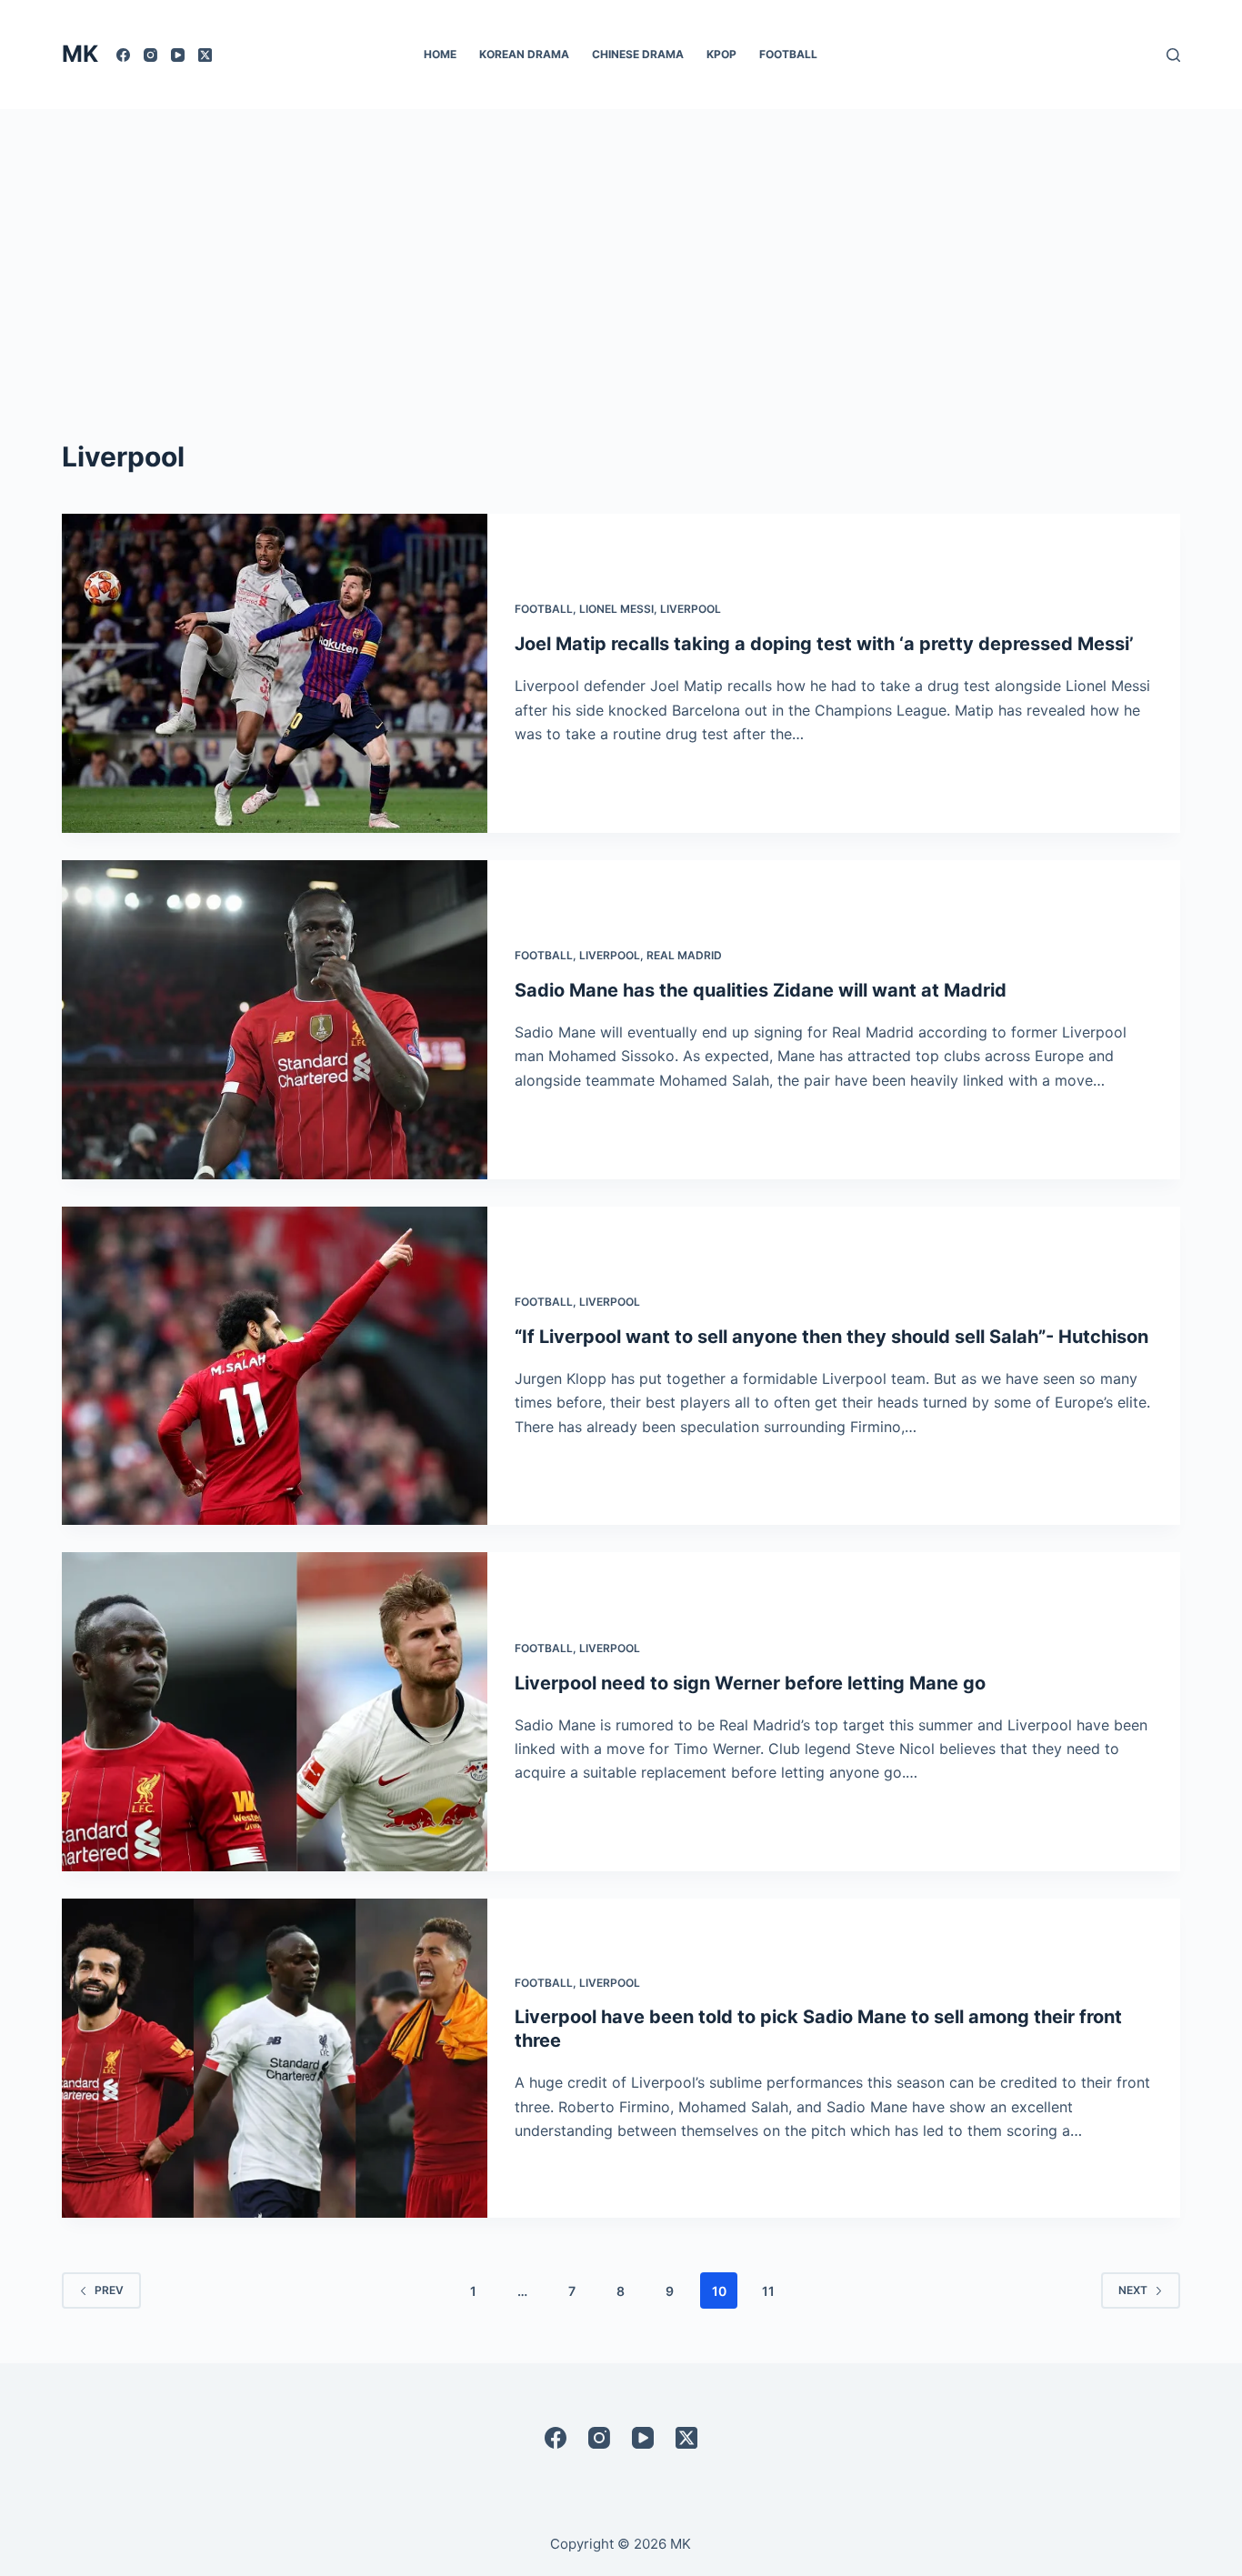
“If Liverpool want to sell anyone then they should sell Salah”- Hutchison (831, 1337)
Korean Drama (524, 54)
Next (1133, 2290)
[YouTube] (178, 55)
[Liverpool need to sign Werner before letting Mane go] (275, 1712)
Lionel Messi (616, 609)
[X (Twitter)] (205, 55)
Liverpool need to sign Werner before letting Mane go (750, 1683)
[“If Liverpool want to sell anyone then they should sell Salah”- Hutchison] (275, 1366)
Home (440, 54)
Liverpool (691, 609)
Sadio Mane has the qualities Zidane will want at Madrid (761, 990)
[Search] (1173, 55)
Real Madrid (684, 955)
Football (788, 54)
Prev (109, 2290)
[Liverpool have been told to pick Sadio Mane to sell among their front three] (275, 2058)
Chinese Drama (638, 54)
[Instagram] (150, 55)
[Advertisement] (621, 246)
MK (80, 54)
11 (768, 2291)
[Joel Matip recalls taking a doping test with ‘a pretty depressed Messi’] (275, 673)
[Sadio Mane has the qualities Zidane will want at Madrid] (275, 1020)
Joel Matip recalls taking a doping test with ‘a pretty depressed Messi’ (824, 644)
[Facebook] (123, 55)
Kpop (721, 54)
